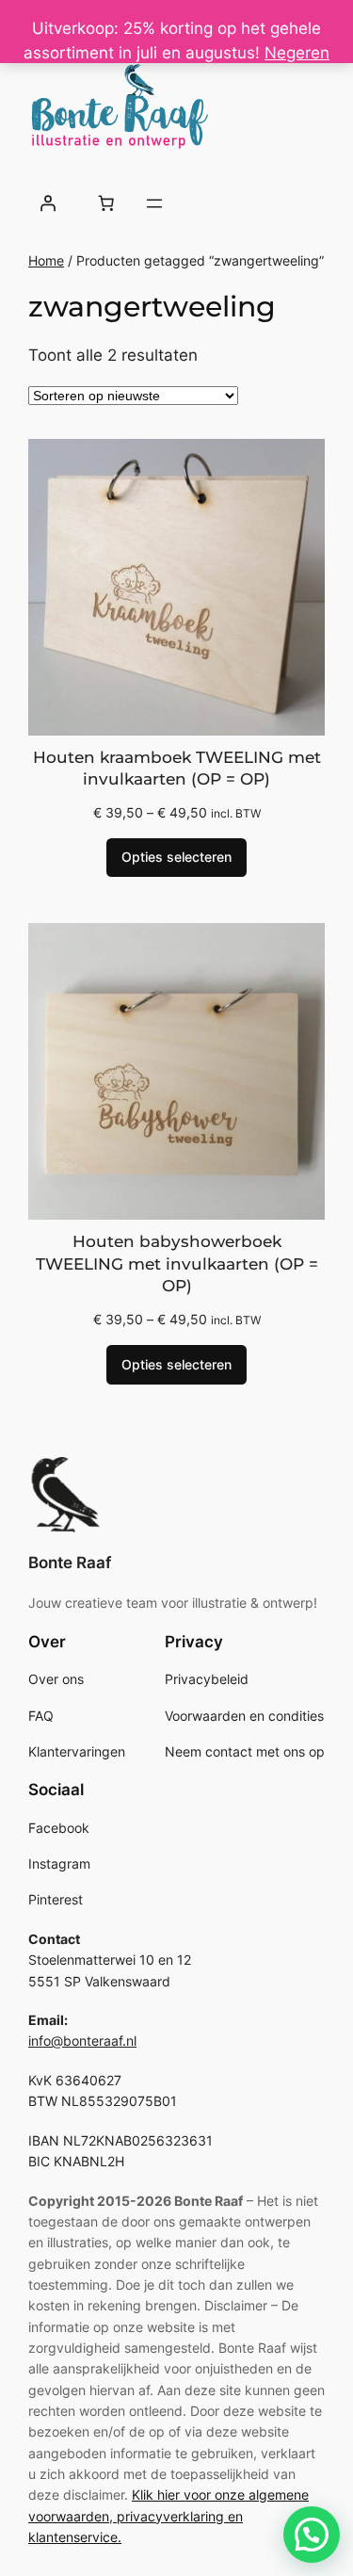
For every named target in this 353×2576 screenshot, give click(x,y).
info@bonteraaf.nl (82, 2041)
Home (46, 260)
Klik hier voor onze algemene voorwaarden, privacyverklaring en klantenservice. (168, 2516)
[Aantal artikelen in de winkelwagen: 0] (105, 203)
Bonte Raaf (70, 1563)
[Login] (48, 203)
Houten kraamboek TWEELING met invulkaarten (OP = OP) (177, 769)
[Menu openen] (154, 203)
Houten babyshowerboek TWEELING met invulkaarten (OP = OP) (177, 1264)
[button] (312, 2535)
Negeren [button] (297, 53)
